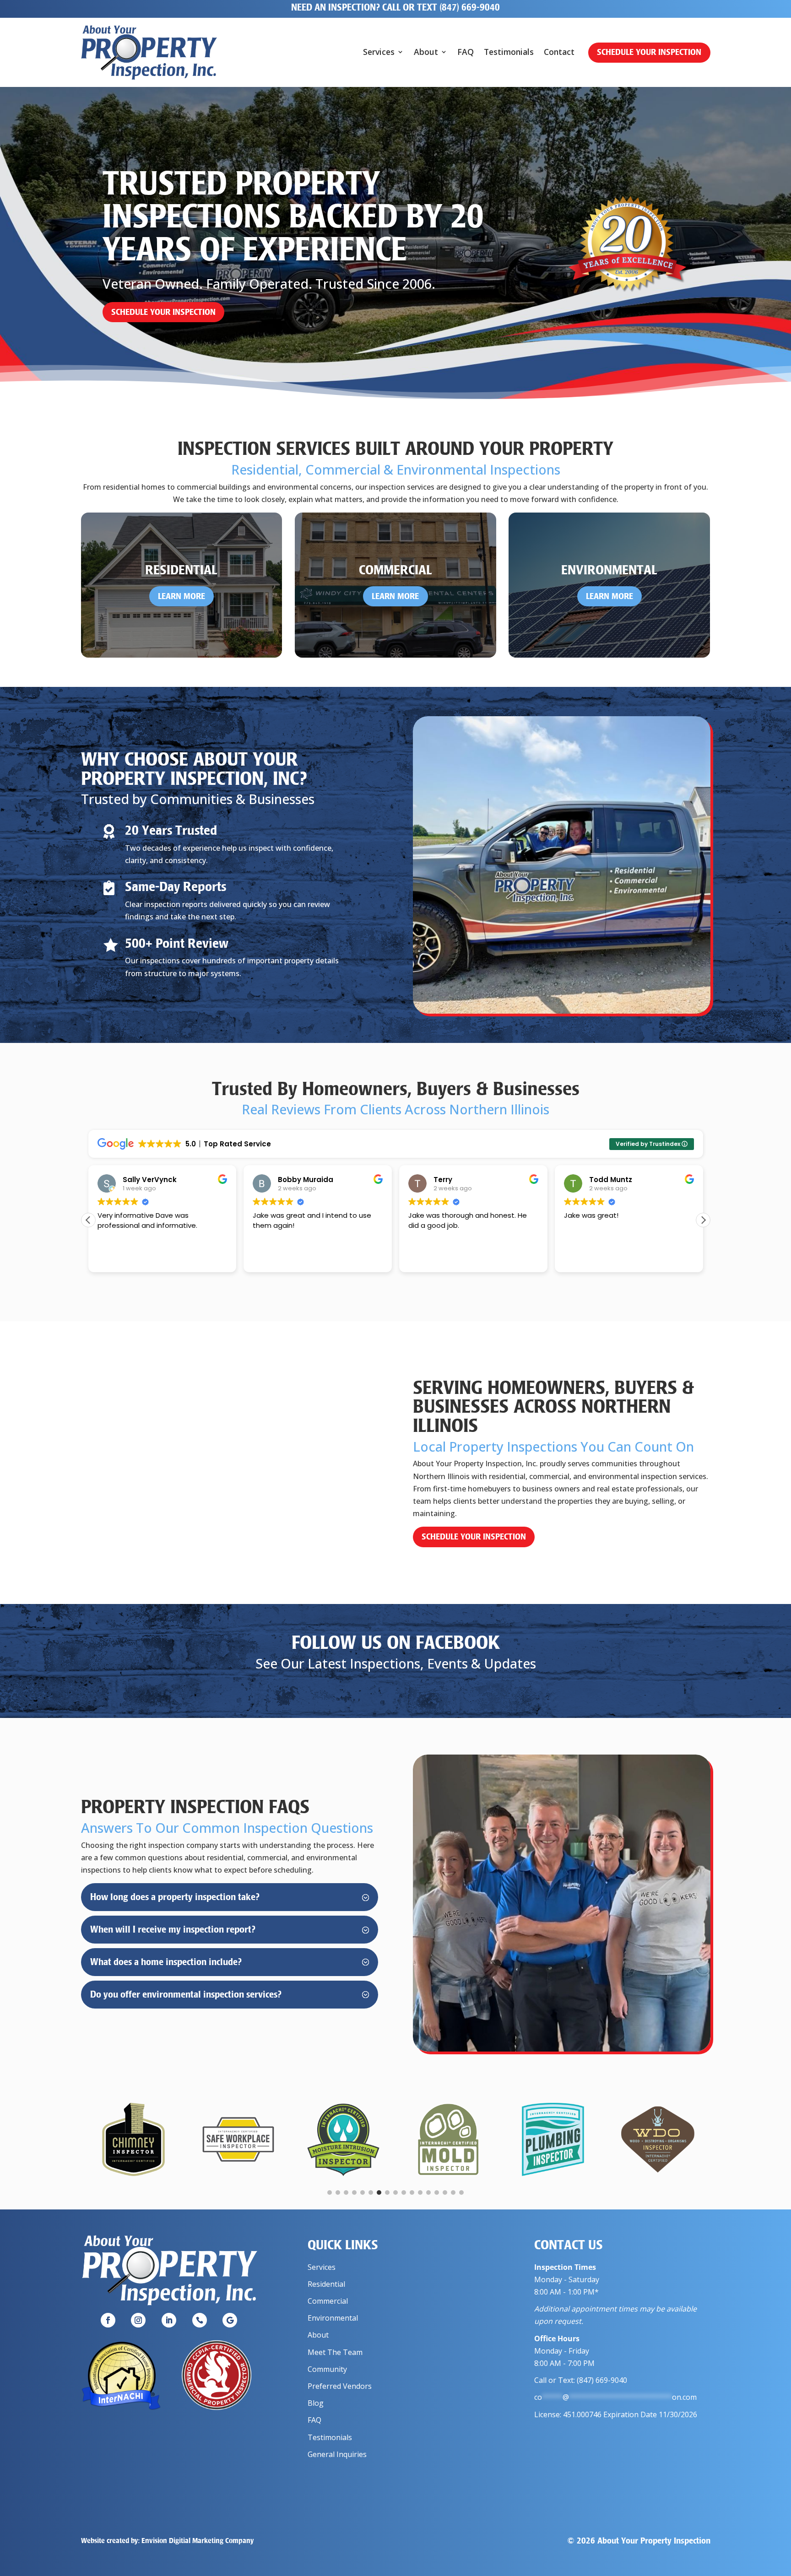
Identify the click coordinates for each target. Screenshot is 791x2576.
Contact (559, 53)
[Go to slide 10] (404, 2193)
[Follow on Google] (230, 2320)
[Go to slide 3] (346, 2193)
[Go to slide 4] (354, 2193)
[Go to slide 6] (371, 2193)
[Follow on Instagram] (138, 2320)
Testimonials (509, 53)
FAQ (466, 53)
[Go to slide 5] (363, 2193)
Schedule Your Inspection (649, 52)
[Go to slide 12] (420, 2193)
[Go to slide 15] (445, 2193)
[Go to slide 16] (453, 2193)
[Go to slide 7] (379, 2193)
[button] (703, 1220)
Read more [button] (581, 1258)
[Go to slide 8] (387, 2193)
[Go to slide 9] (395, 2193)
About (426, 53)
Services (379, 53)
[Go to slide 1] (330, 2193)
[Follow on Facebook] (108, 2320)
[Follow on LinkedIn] (169, 2320)
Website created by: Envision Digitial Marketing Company (167, 2541)
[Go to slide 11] (412, 2193)
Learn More (181, 596)
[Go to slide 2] (338, 2193)
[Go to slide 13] (428, 2193)
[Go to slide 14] (437, 2193)
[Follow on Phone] (200, 2320)
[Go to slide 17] (461, 2193)
